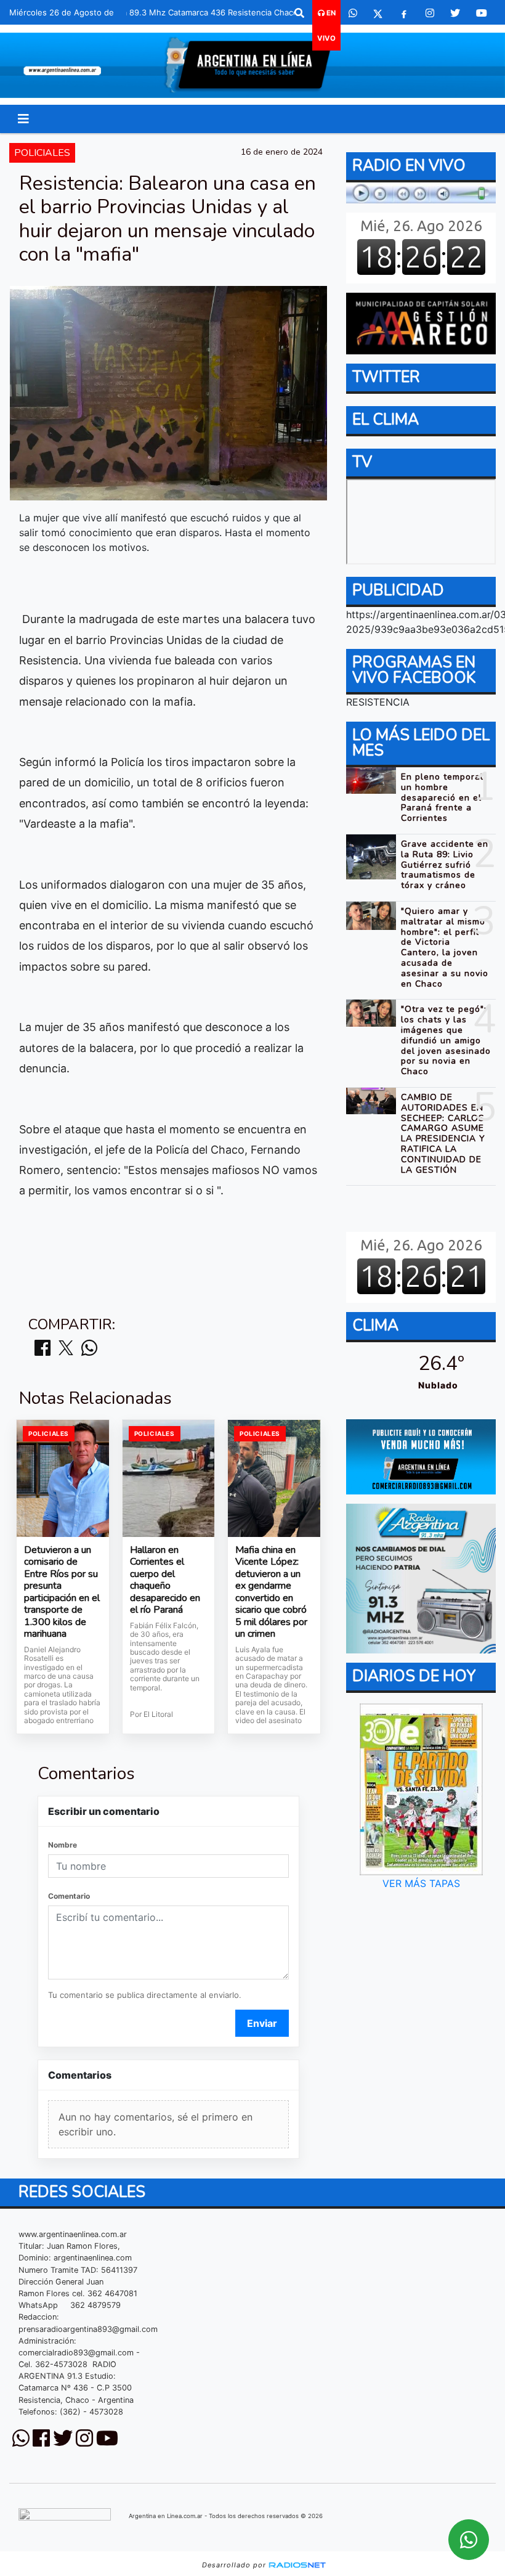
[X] (378, 13)
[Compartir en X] (66, 1349)
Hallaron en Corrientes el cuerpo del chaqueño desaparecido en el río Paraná (165, 1580)
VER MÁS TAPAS (421, 1883)
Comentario (69, 1896)
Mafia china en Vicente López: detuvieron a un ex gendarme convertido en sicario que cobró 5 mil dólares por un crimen (271, 1592)
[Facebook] (404, 13)
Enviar (262, 2023)
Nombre (63, 1845)
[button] (299, 13)
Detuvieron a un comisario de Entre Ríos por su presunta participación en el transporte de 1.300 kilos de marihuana (62, 1592)
